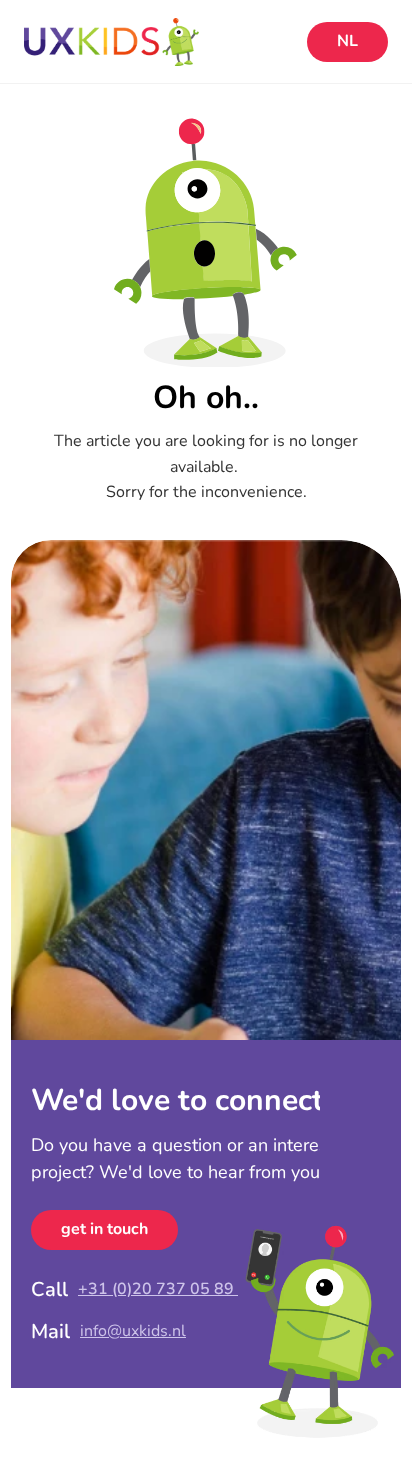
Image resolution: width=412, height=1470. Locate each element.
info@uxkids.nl (133, 1331)
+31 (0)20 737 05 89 (158, 1289)
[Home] (160, 42)
